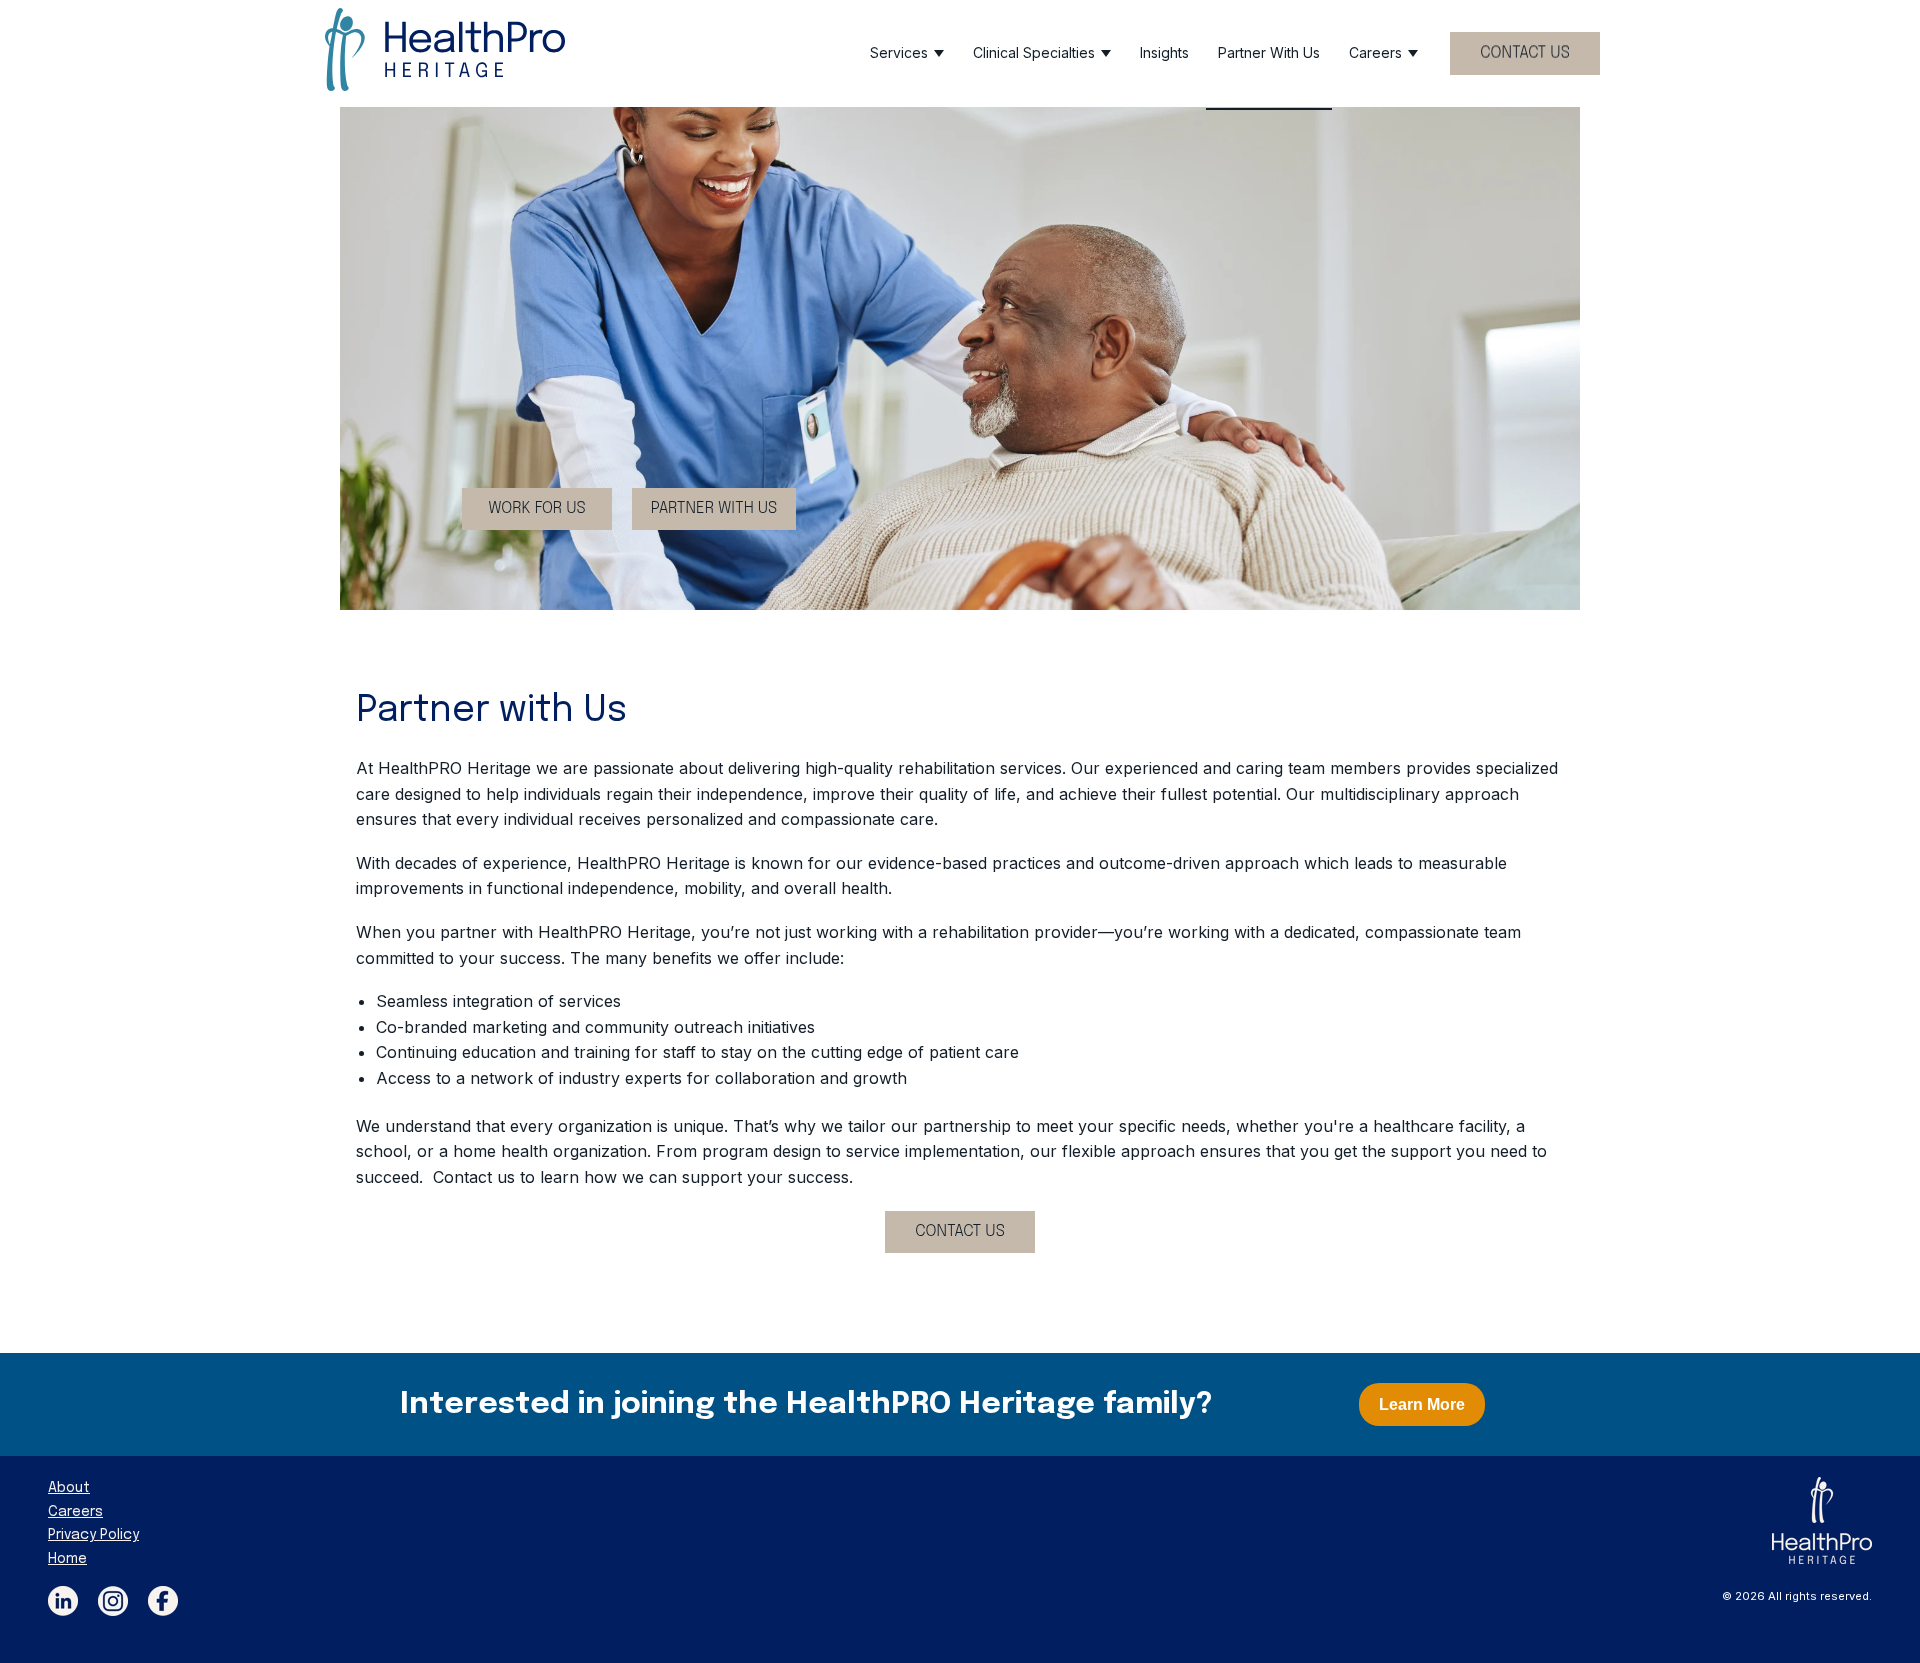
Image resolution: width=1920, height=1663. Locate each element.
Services (899, 52)
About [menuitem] (69, 1488)
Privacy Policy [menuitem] (93, 1535)
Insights (1164, 52)
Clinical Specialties (1034, 52)
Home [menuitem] (67, 1559)
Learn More (1422, 1404)
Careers (1375, 52)
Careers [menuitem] (75, 1512)
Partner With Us (1269, 52)
